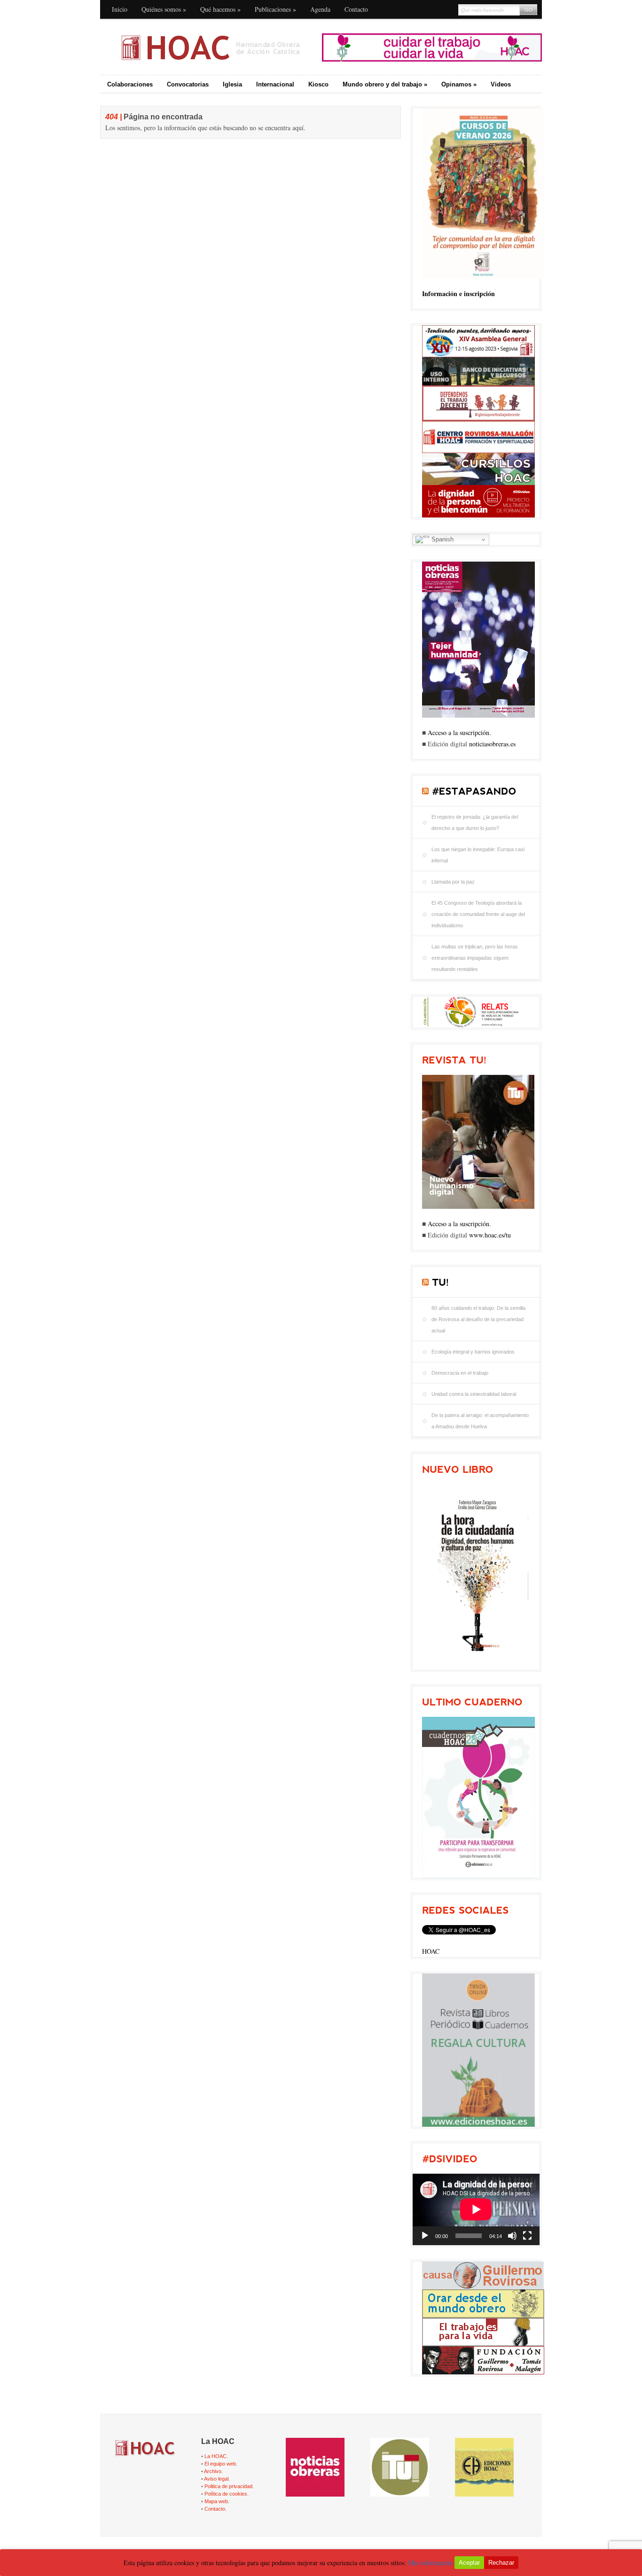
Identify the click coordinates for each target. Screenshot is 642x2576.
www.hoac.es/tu (490, 1235)
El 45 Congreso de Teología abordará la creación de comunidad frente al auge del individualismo (478, 914)
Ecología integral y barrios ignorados (473, 1352)
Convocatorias (188, 84)
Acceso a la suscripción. (459, 732)
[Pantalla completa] (527, 2236)
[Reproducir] (425, 2236)
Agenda (320, 9)
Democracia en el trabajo (460, 1373)
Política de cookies (226, 2494)
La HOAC (215, 2456)
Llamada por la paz (453, 882)
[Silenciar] (512, 2236)
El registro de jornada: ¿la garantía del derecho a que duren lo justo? (475, 822)
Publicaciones (275, 9)
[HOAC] (210, 47)
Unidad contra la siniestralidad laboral (474, 1394)
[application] (476, 2209)
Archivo (213, 2471)
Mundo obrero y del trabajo (385, 84)
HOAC (431, 1951)
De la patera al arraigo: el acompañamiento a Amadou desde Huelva (480, 1421)
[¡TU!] (440, 1282)
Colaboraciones (130, 84)
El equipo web (220, 2464)
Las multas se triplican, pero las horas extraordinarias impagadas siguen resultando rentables (475, 958)
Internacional (275, 84)
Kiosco (318, 84)
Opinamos (459, 84)
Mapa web (216, 2501)
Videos (501, 84)
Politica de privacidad (228, 2486)
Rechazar (501, 2563)
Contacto (356, 9)
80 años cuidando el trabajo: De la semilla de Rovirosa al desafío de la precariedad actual (478, 1319)
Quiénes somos (164, 9)
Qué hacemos (220, 9)
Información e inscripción (458, 294)
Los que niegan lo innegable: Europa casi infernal (478, 855)
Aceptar (469, 2563)
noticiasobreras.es (492, 744)
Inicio (120, 9)
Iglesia (232, 84)
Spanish (442, 539)
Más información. (431, 2563)
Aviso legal (216, 2479)
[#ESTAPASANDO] (474, 791)
